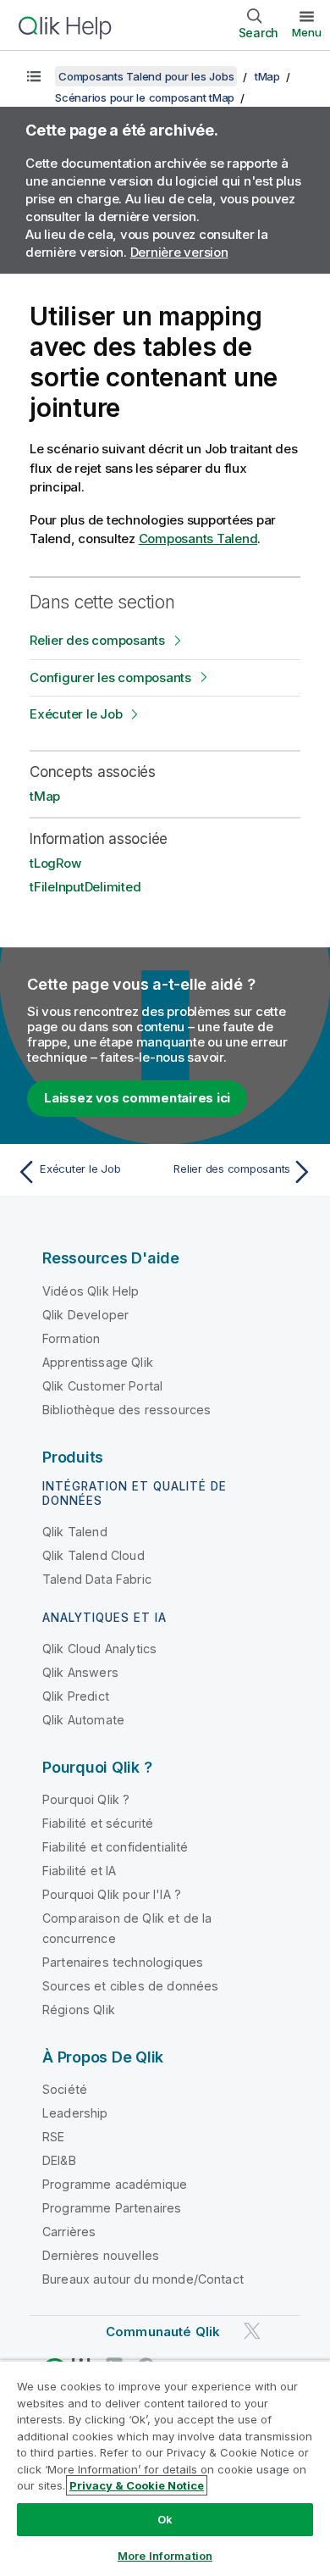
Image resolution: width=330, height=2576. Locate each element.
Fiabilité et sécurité (98, 1823)
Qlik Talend (75, 1532)
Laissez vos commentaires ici (137, 1098)
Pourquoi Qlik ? (86, 1799)
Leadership (75, 2113)
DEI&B (59, 2160)
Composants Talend (198, 539)
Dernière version (179, 252)
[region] (165, 2468)
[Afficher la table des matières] (34, 76)
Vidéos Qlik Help (91, 1291)
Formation (71, 1338)
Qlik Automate (83, 1720)
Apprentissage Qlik (98, 1362)
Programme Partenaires (112, 2208)
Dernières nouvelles (101, 2255)
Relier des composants (97, 640)
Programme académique (115, 2184)
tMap (267, 76)
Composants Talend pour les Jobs (146, 76)
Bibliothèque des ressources (126, 1410)
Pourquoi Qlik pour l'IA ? (112, 1894)
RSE (53, 2137)
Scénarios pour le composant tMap (145, 97)
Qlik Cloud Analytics (99, 1649)
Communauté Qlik (163, 2332)
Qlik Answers (80, 1672)
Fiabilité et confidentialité (115, 1847)
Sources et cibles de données (130, 1986)
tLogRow (55, 863)
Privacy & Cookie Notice (137, 2485)
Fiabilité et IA (79, 1871)
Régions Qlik (79, 2010)
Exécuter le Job (76, 714)
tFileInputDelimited (85, 887)
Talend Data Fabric (97, 1579)
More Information (165, 2556)
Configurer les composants (110, 677)
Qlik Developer (85, 1315)
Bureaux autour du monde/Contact (143, 2279)
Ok (165, 2519)
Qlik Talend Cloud (93, 1555)
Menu (307, 32)
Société (65, 2089)
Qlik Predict (76, 1696)
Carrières (69, 2232)
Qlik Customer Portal (102, 1386)
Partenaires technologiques (123, 1962)
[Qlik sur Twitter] (252, 2331)
